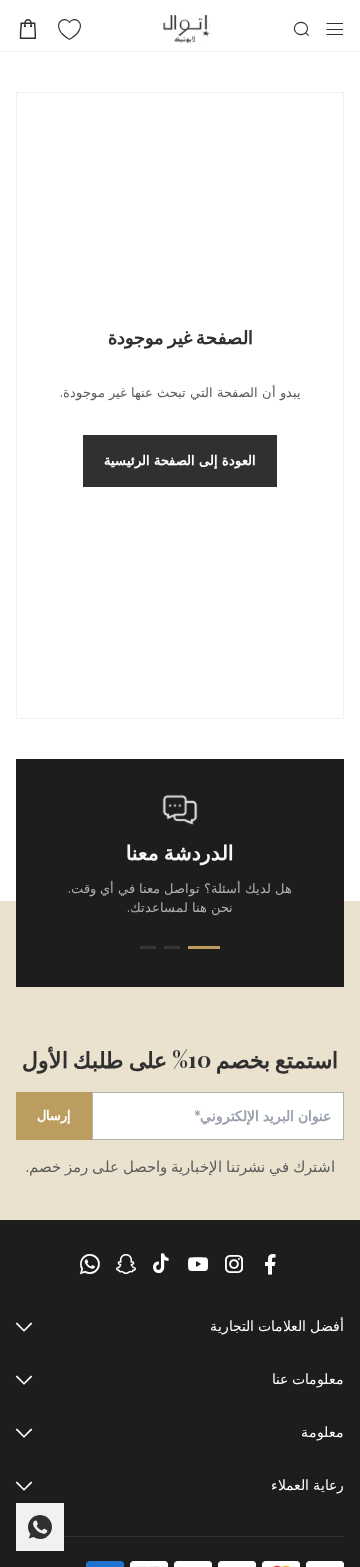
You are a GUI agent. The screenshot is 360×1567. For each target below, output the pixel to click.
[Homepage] (186, 29)
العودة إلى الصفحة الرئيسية (180, 460)
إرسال (54, 1115)
